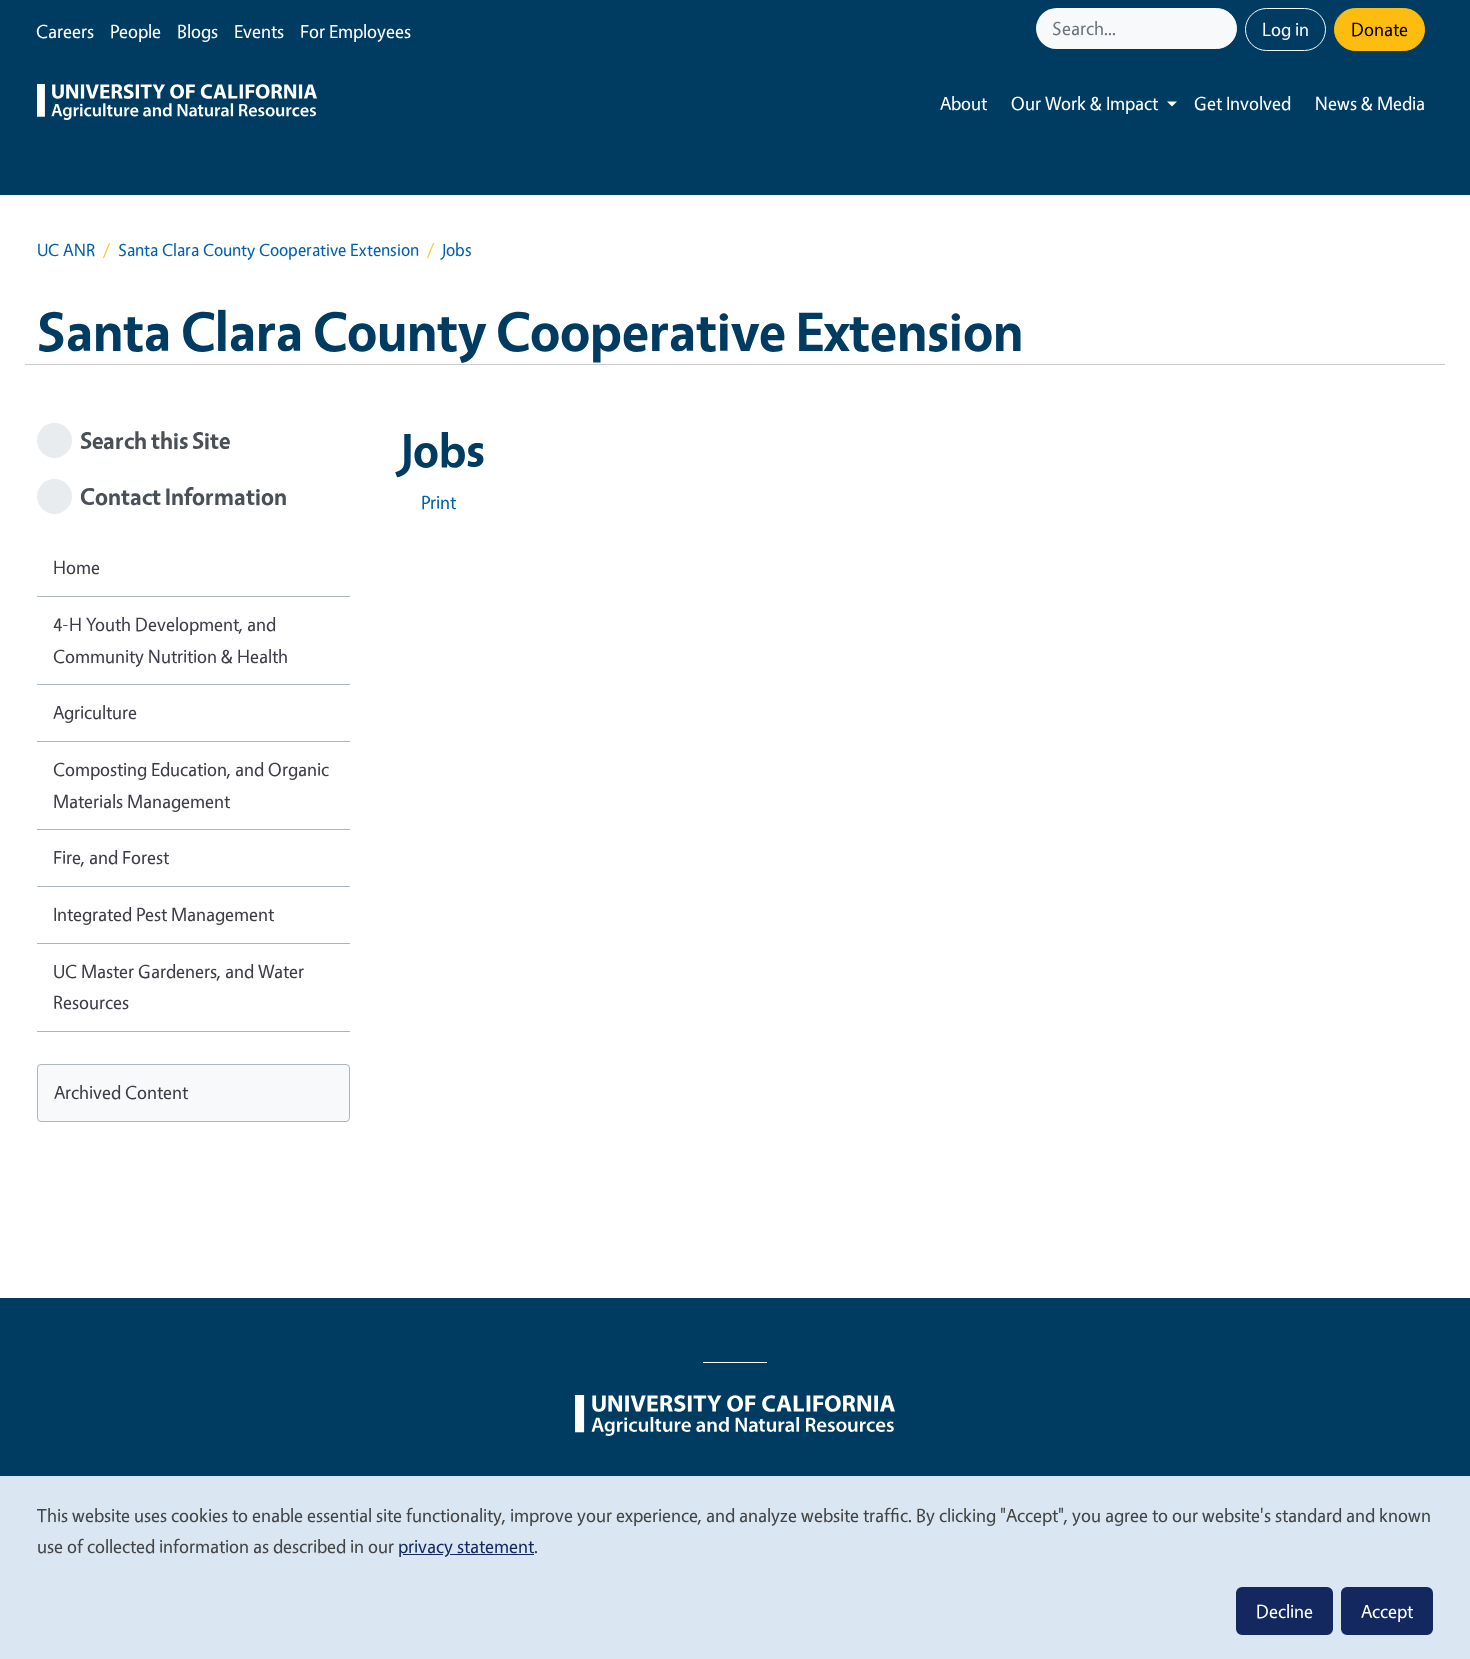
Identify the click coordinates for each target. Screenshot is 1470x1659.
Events (259, 31)
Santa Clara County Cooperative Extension (268, 249)
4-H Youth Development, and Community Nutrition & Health (170, 640)
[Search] (1224, 28)
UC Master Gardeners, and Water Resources (178, 987)
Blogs (197, 31)
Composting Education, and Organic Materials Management (191, 785)
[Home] (177, 104)
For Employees (355, 31)
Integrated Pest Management (163, 914)
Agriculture (95, 712)
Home (76, 567)
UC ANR (66, 249)
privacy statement (466, 1546)
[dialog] (735, 1566)
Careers (65, 31)
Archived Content (121, 1092)
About (963, 103)
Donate (1379, 29)
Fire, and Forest (111, 857)
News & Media (1370, 103)
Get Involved (1242, 103)
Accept (1387, 1611)
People (135, 31)
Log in (1285, 29)
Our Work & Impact (1084, 103)
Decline (1284, 1611)
